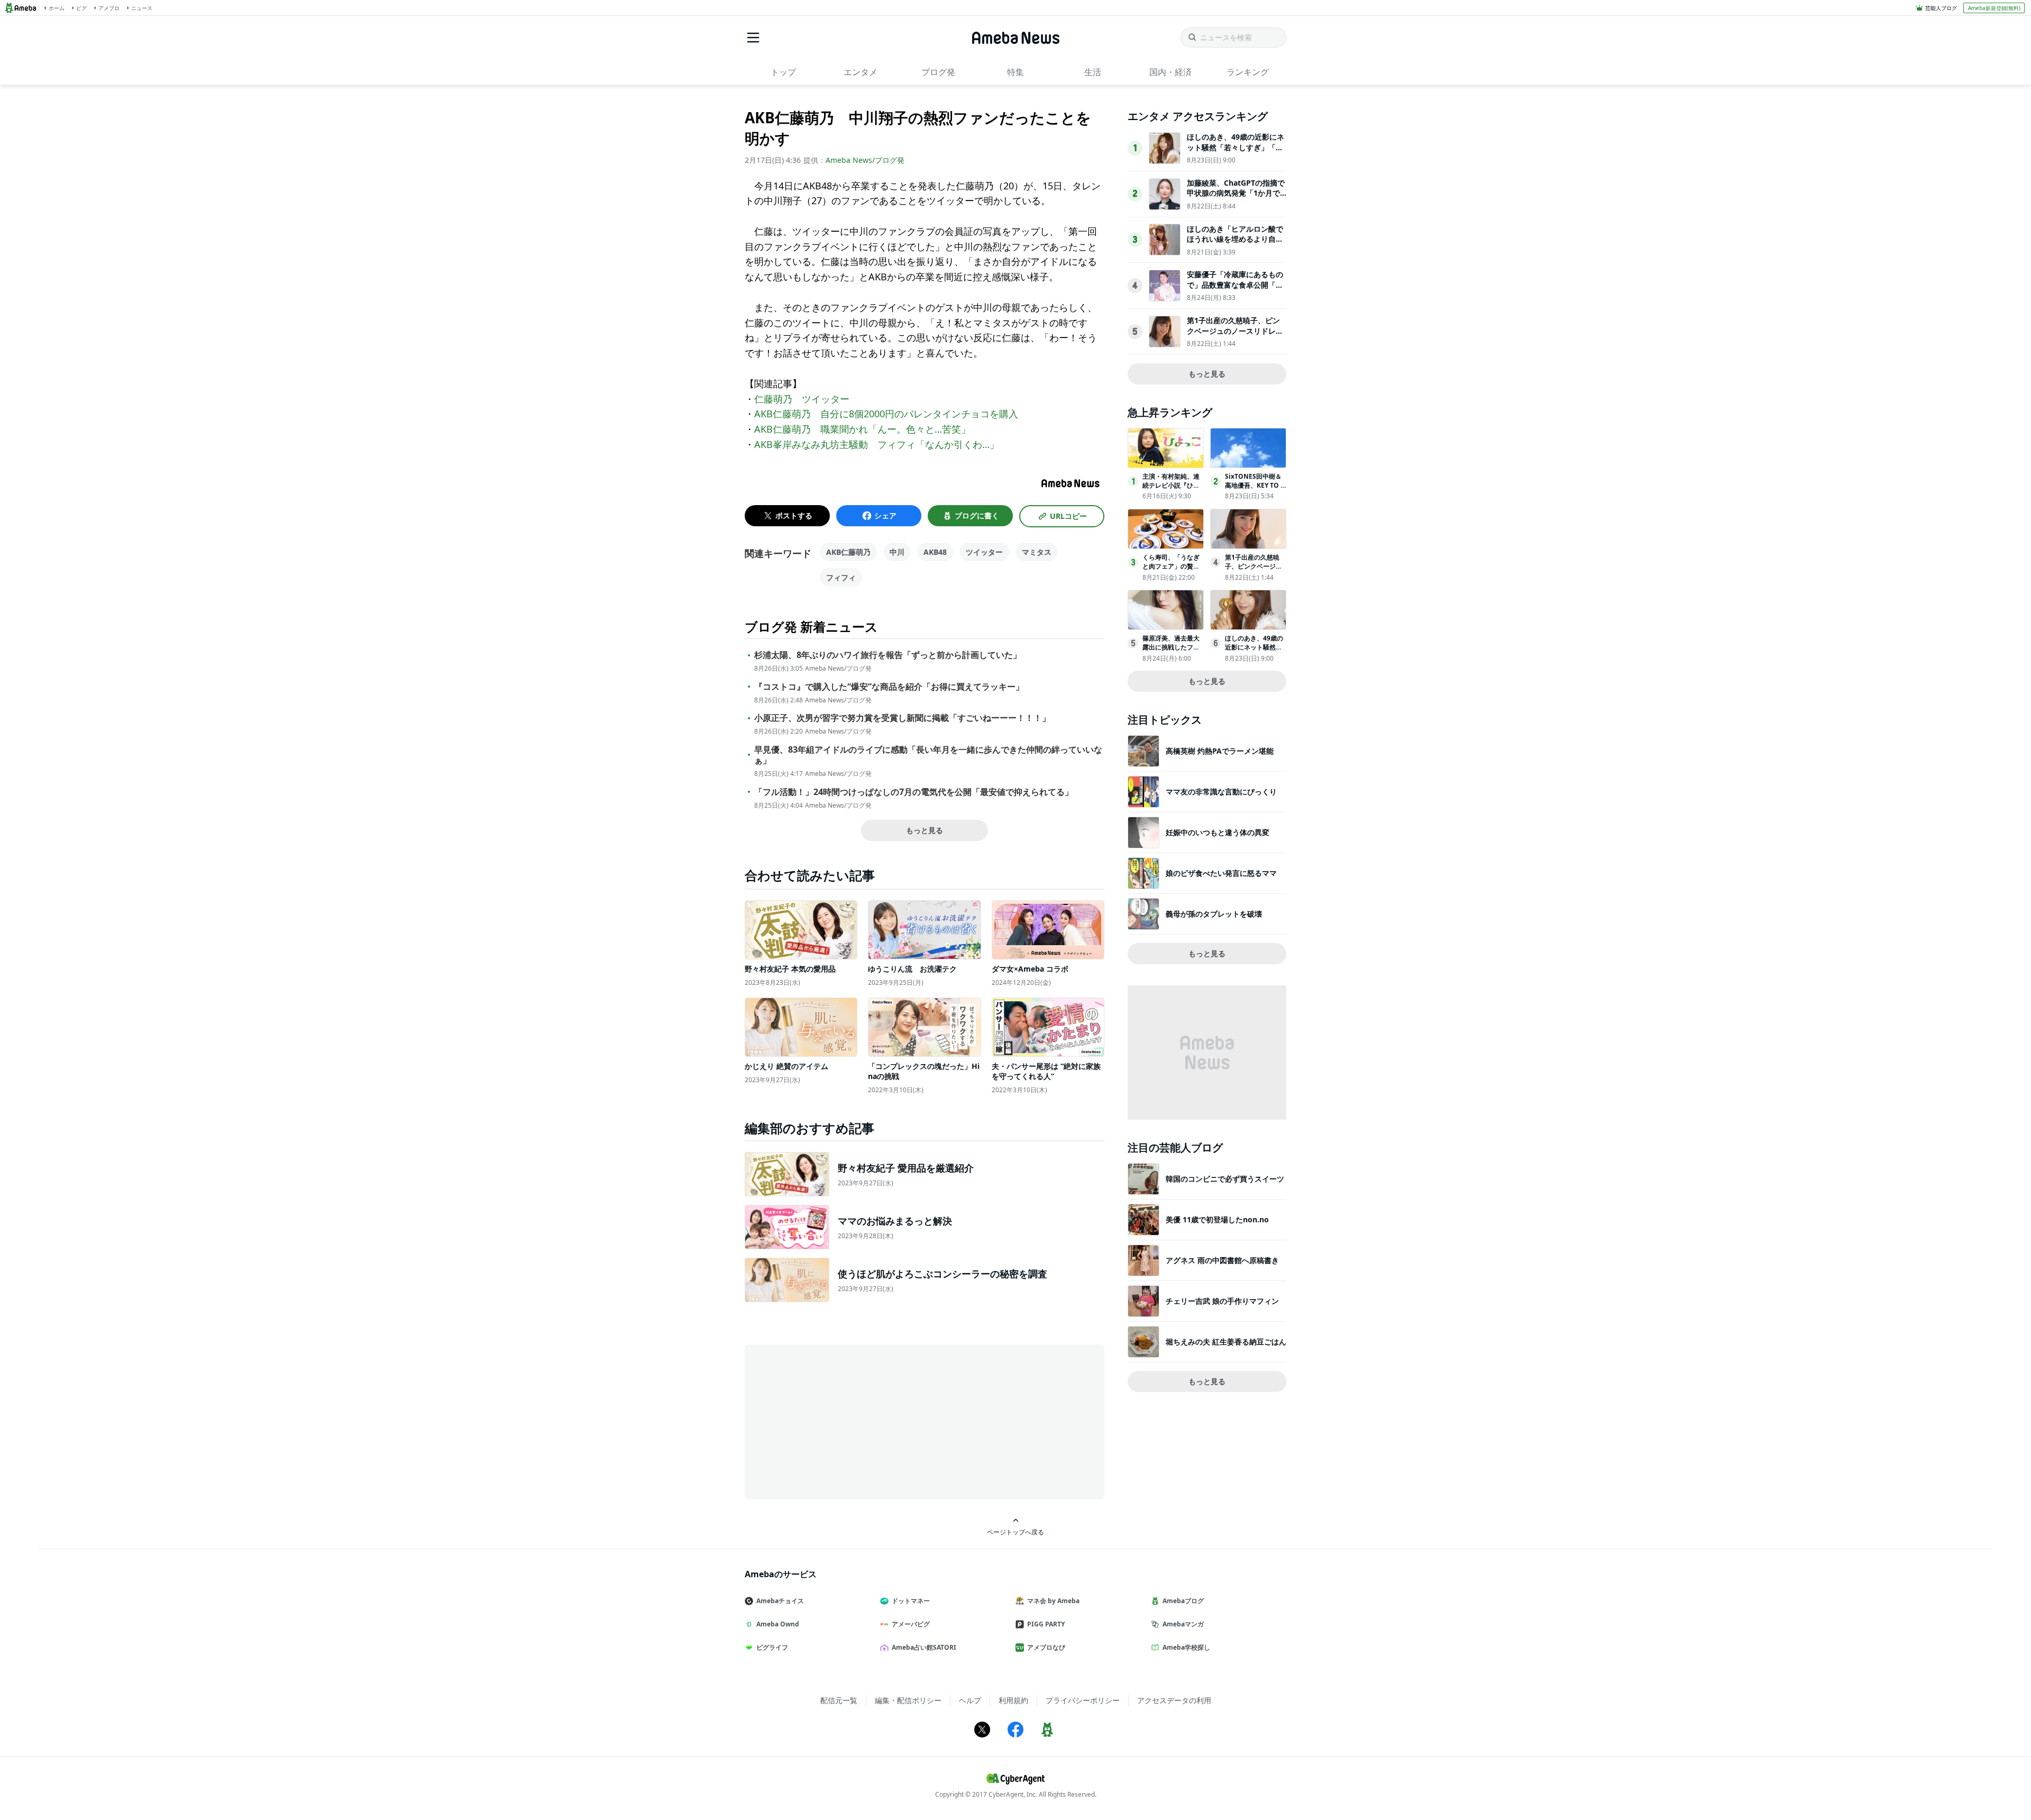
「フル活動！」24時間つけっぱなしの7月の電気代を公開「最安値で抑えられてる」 (914, 792)
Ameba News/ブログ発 (865, 160)
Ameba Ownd (778, 1624)
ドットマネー (911, 1601)
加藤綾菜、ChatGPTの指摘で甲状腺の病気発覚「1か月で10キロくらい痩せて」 (1236, 193)
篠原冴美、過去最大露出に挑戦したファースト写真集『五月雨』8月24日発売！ (1171, 651)
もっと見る (925, 830)
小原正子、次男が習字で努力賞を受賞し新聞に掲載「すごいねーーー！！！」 (902, 718)
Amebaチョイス (780, 1601)
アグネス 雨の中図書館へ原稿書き (1222, 1260)
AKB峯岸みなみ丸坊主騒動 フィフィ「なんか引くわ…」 (877, 444)
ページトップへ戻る (1015, 1532)
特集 (1015, 72)
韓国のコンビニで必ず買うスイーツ (1225, 1179)
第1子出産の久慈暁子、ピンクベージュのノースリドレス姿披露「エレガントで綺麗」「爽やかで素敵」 (1235, 336)
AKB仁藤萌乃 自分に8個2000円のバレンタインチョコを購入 (886, 414)
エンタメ (861, 72)
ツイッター (984, 552)
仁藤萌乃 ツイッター (802, 399)
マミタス (1037, 552)
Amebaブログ (1183, 1601)
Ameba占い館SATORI (924, 1647)
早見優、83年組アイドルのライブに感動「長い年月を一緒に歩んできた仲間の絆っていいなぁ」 (928, 755)
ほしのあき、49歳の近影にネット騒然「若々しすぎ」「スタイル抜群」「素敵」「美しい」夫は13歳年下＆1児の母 (1236, 152)
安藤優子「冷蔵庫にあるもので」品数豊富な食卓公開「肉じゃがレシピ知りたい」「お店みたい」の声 (1235, 290)
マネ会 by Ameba (1053, 1601)
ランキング (1248, 72)
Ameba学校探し (1186, 1647)
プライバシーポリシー (1083, 1700)
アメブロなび (1046, 1647)
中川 (897, 552)
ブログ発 (938, 72)
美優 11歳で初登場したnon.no (1217, 1219)
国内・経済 (1170, 72)
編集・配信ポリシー (908, 1700)
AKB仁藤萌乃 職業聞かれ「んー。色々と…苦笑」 (862, 429)
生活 (1093, 72)
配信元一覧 (839, 1700)
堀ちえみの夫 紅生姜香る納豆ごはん (1226, 1342)
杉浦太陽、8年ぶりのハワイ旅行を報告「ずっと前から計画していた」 (888, 655)
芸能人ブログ (1941, 8)
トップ (783, 72)
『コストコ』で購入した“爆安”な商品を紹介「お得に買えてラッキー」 (889, 687)
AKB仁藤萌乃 (848, 552)
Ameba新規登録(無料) (1994, 8)
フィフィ (841, 577)
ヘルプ (970, 1700)
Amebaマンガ (1183, 1624)
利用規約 (1013, 1700)
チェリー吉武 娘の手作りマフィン (1222, 1301)
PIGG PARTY (1046, 1624)
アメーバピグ (911, 1624)
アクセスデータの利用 (1174, 1700)
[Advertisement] (840, 1421)
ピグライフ (772, 1647)
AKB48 (935, 552)
